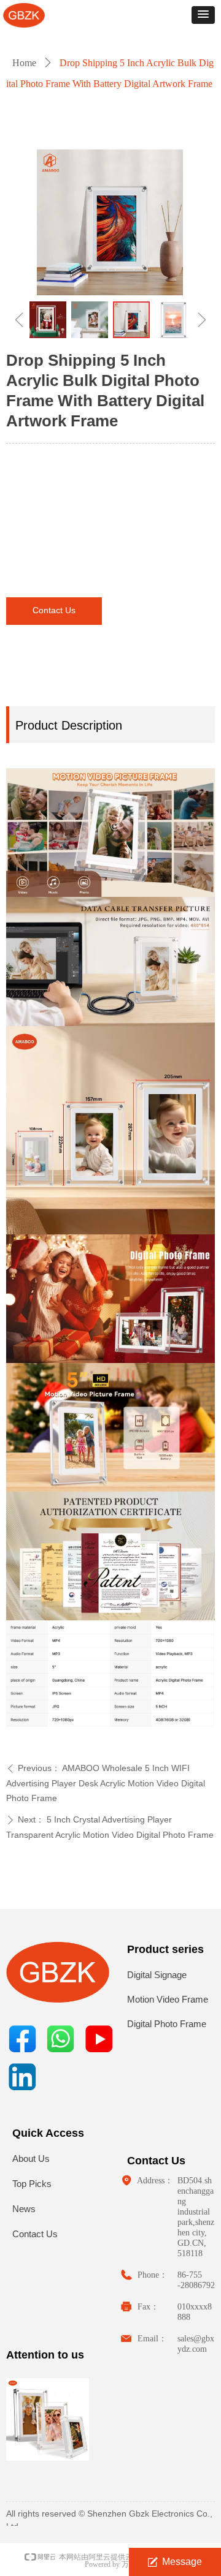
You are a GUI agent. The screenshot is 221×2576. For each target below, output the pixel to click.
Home (24, 63)
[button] (203, 15)
